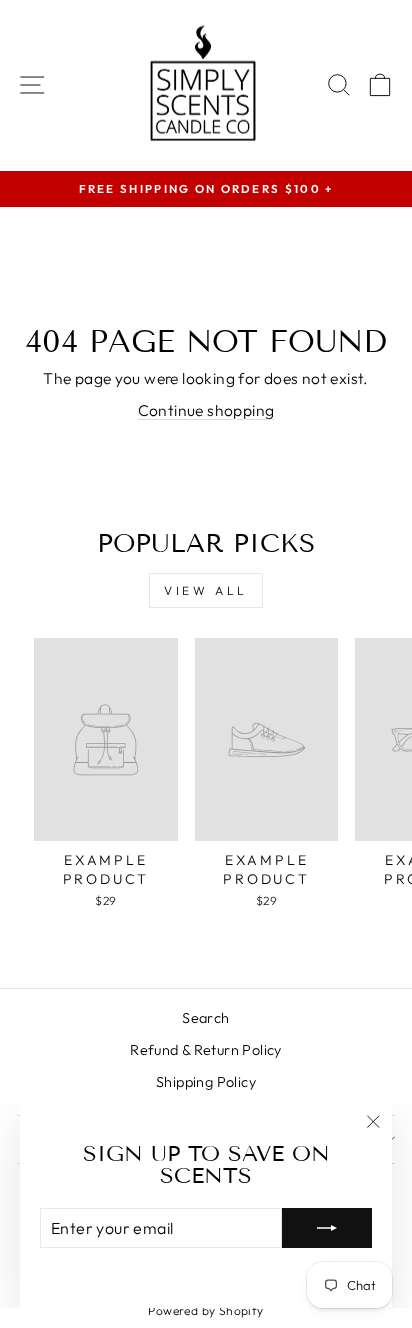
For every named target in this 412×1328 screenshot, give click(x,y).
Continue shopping (206, 410)
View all (206, 590)
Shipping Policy (206, 1082)
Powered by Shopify (205, 1310)
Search (205, 1018)
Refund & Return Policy (206, 1050)
